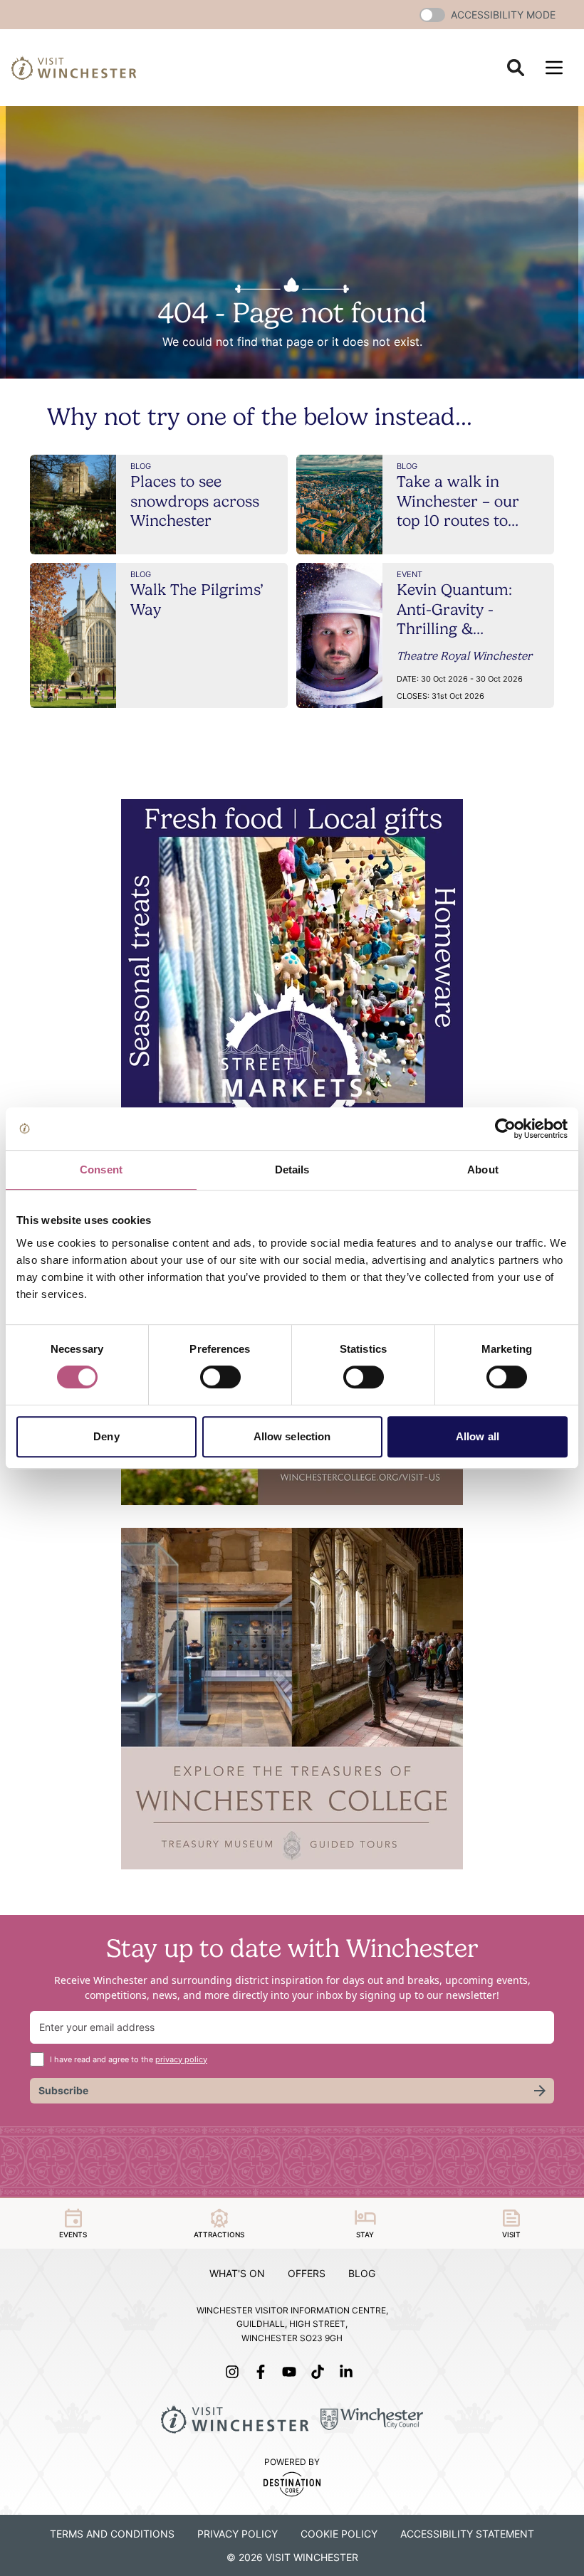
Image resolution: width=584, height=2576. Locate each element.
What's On (237, 2273)
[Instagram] (235, 2372)
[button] (432, 15)
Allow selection (292, 1436)
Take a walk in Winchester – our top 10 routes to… (458, 501)
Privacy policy (238, 2534)
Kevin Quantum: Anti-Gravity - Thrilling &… (454, 609)
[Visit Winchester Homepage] (74, 68)
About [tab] (483, 1170)
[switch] (220, 1377)
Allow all (478, 1436)
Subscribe (63, 2090)
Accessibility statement (467, 2534)
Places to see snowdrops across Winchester (195, 501)
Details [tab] (292, 1170)
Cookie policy (339, 2534)
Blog (362, 2273)
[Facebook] (264, 2372)
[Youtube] (292, 2372)
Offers (307, 2273)
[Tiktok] (320, 2372)
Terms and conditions (112, 2534)
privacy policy (181, 2059)
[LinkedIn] (349, 2372)
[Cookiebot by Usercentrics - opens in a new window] (505, 1129)
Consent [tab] (101, 1170)
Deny (106, 1436)
